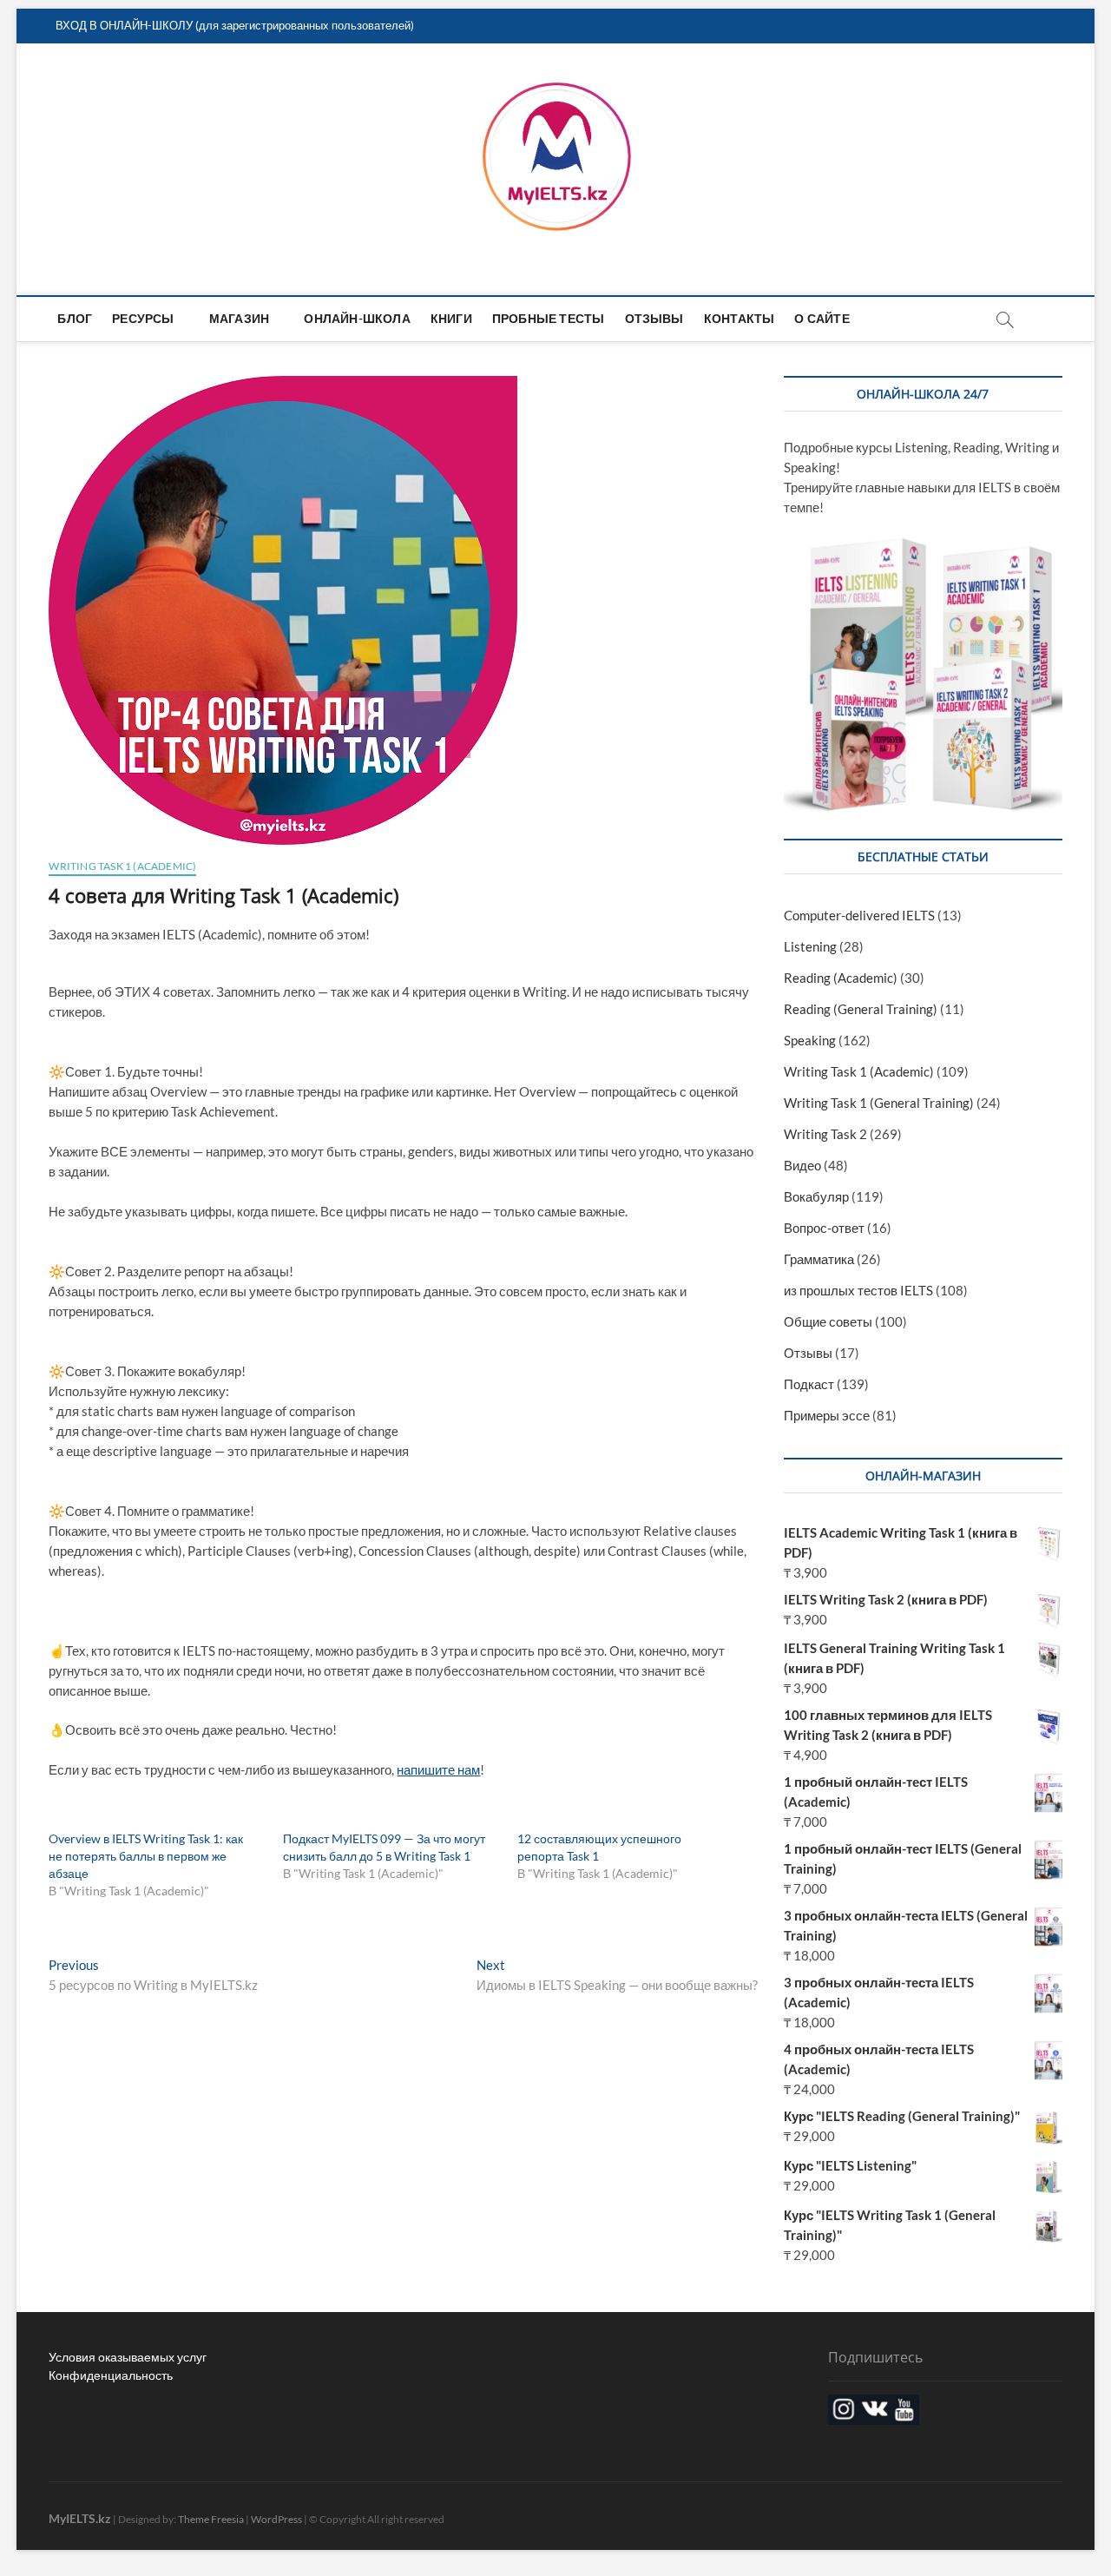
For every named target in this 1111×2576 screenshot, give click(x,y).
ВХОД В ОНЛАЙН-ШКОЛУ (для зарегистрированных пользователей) (235, 25)
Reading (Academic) (841, 978)
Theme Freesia (211, 2519)
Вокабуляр (816, 1196)
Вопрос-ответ (824, 1228)
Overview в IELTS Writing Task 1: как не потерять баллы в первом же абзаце (146, 1856)
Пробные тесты (549, 318)
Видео (802, 1165)
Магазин (239, 318)
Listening (810, 946)
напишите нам (438, 1769)
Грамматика (819, 1259)
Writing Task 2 (825, 1134)
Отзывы (654, 318)
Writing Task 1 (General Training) (879, 1103)
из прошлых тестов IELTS (858, 1290)
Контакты (740, 318)
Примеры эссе (827, 1415)
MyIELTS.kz (80, 2518)
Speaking (810, 1040)
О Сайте (822, 318)
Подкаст (809, 1384)
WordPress (276, 2519)
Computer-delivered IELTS (859, 915)
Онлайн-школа (357, 318)
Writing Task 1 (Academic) (122, 866)
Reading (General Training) (861, 1009)
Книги (451, 318)
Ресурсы (143, 318)
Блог (75, 318)
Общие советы (828, 1321)
